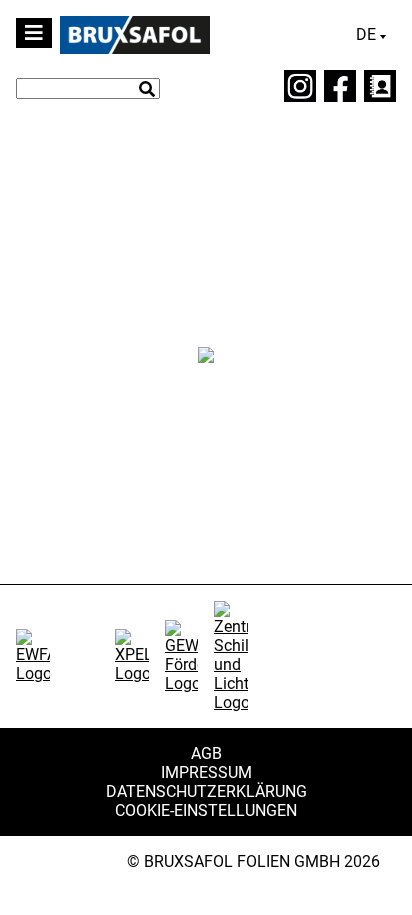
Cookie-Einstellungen (206, 810)
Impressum (206, 772)
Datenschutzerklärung (206, 791)
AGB (206, 753)
